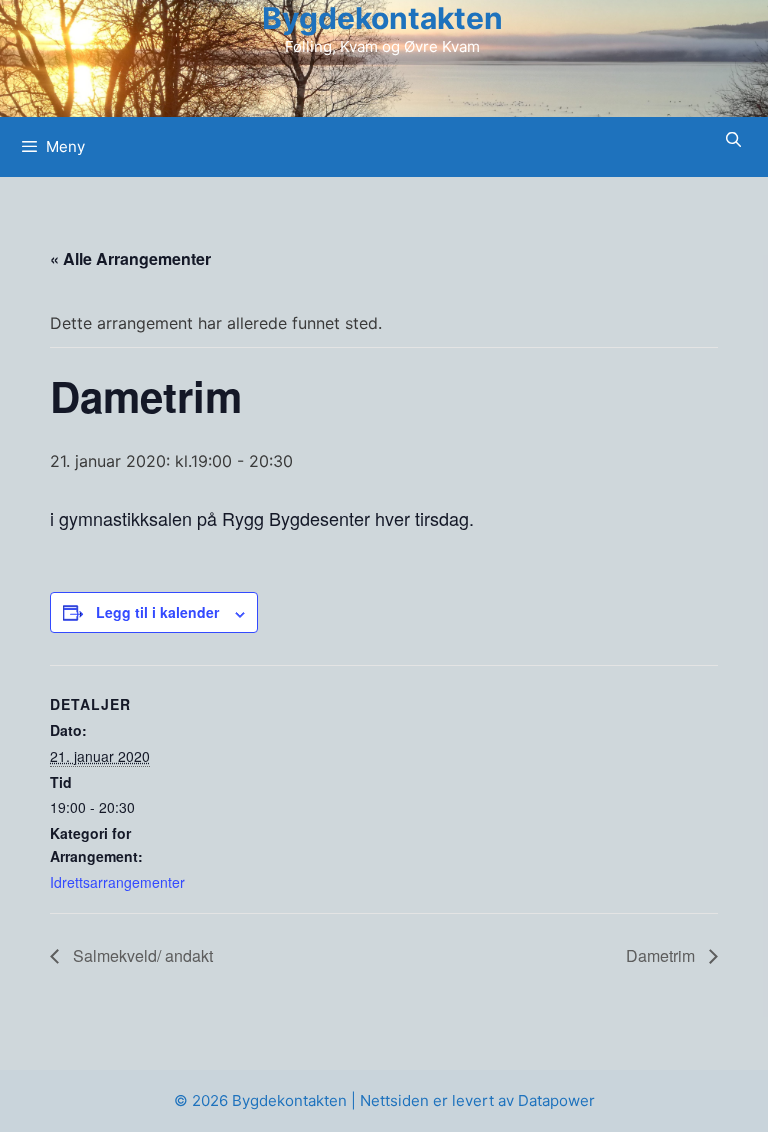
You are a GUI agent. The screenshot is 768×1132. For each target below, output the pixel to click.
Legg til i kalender (157, 612)
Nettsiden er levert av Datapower (477, 1100)
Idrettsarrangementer (117, 882)
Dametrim (662, 955)
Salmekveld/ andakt (141, 955)
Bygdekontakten (382, 18)
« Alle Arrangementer (130, 258)
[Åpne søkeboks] (733, 139)
